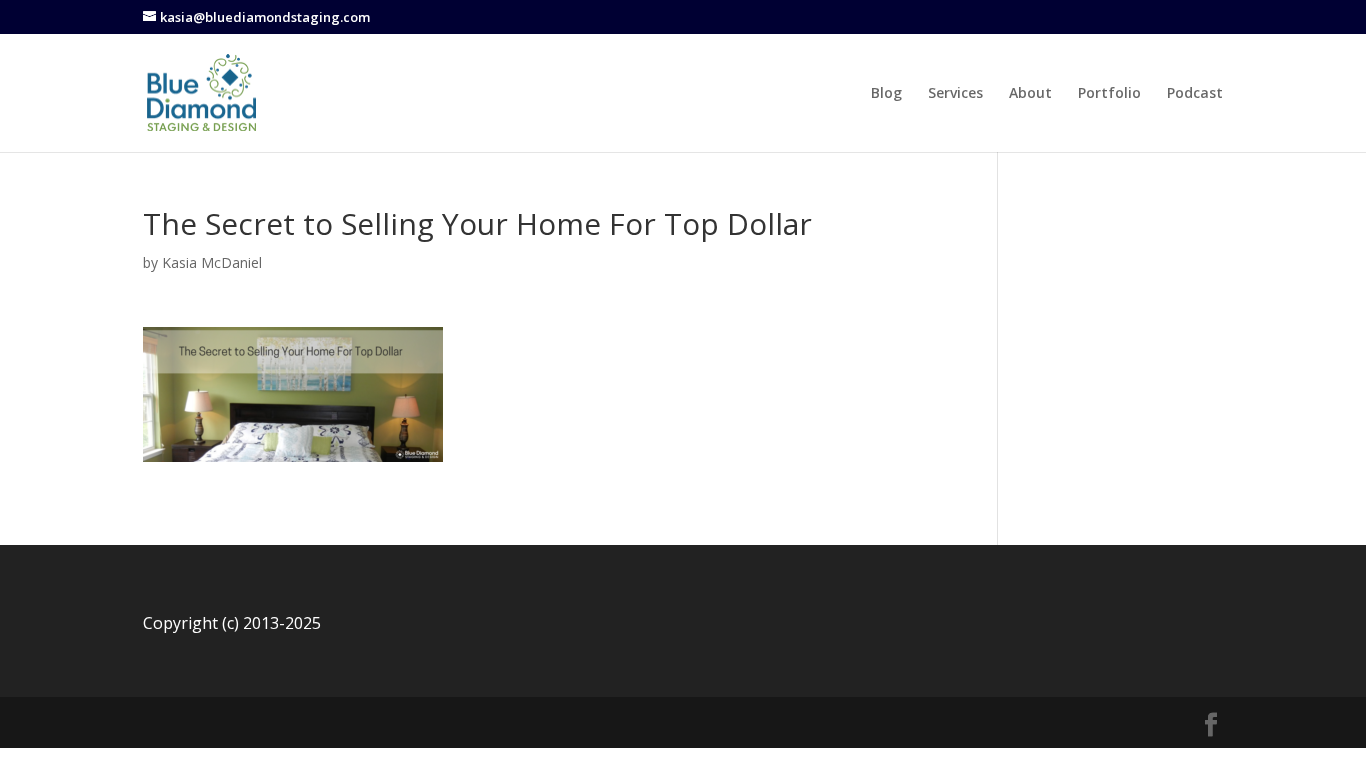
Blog (886, 94)
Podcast (1195, 94)
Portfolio (1109, 94)
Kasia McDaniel (212, 262)
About (1030, 94)
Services (955, 94)
